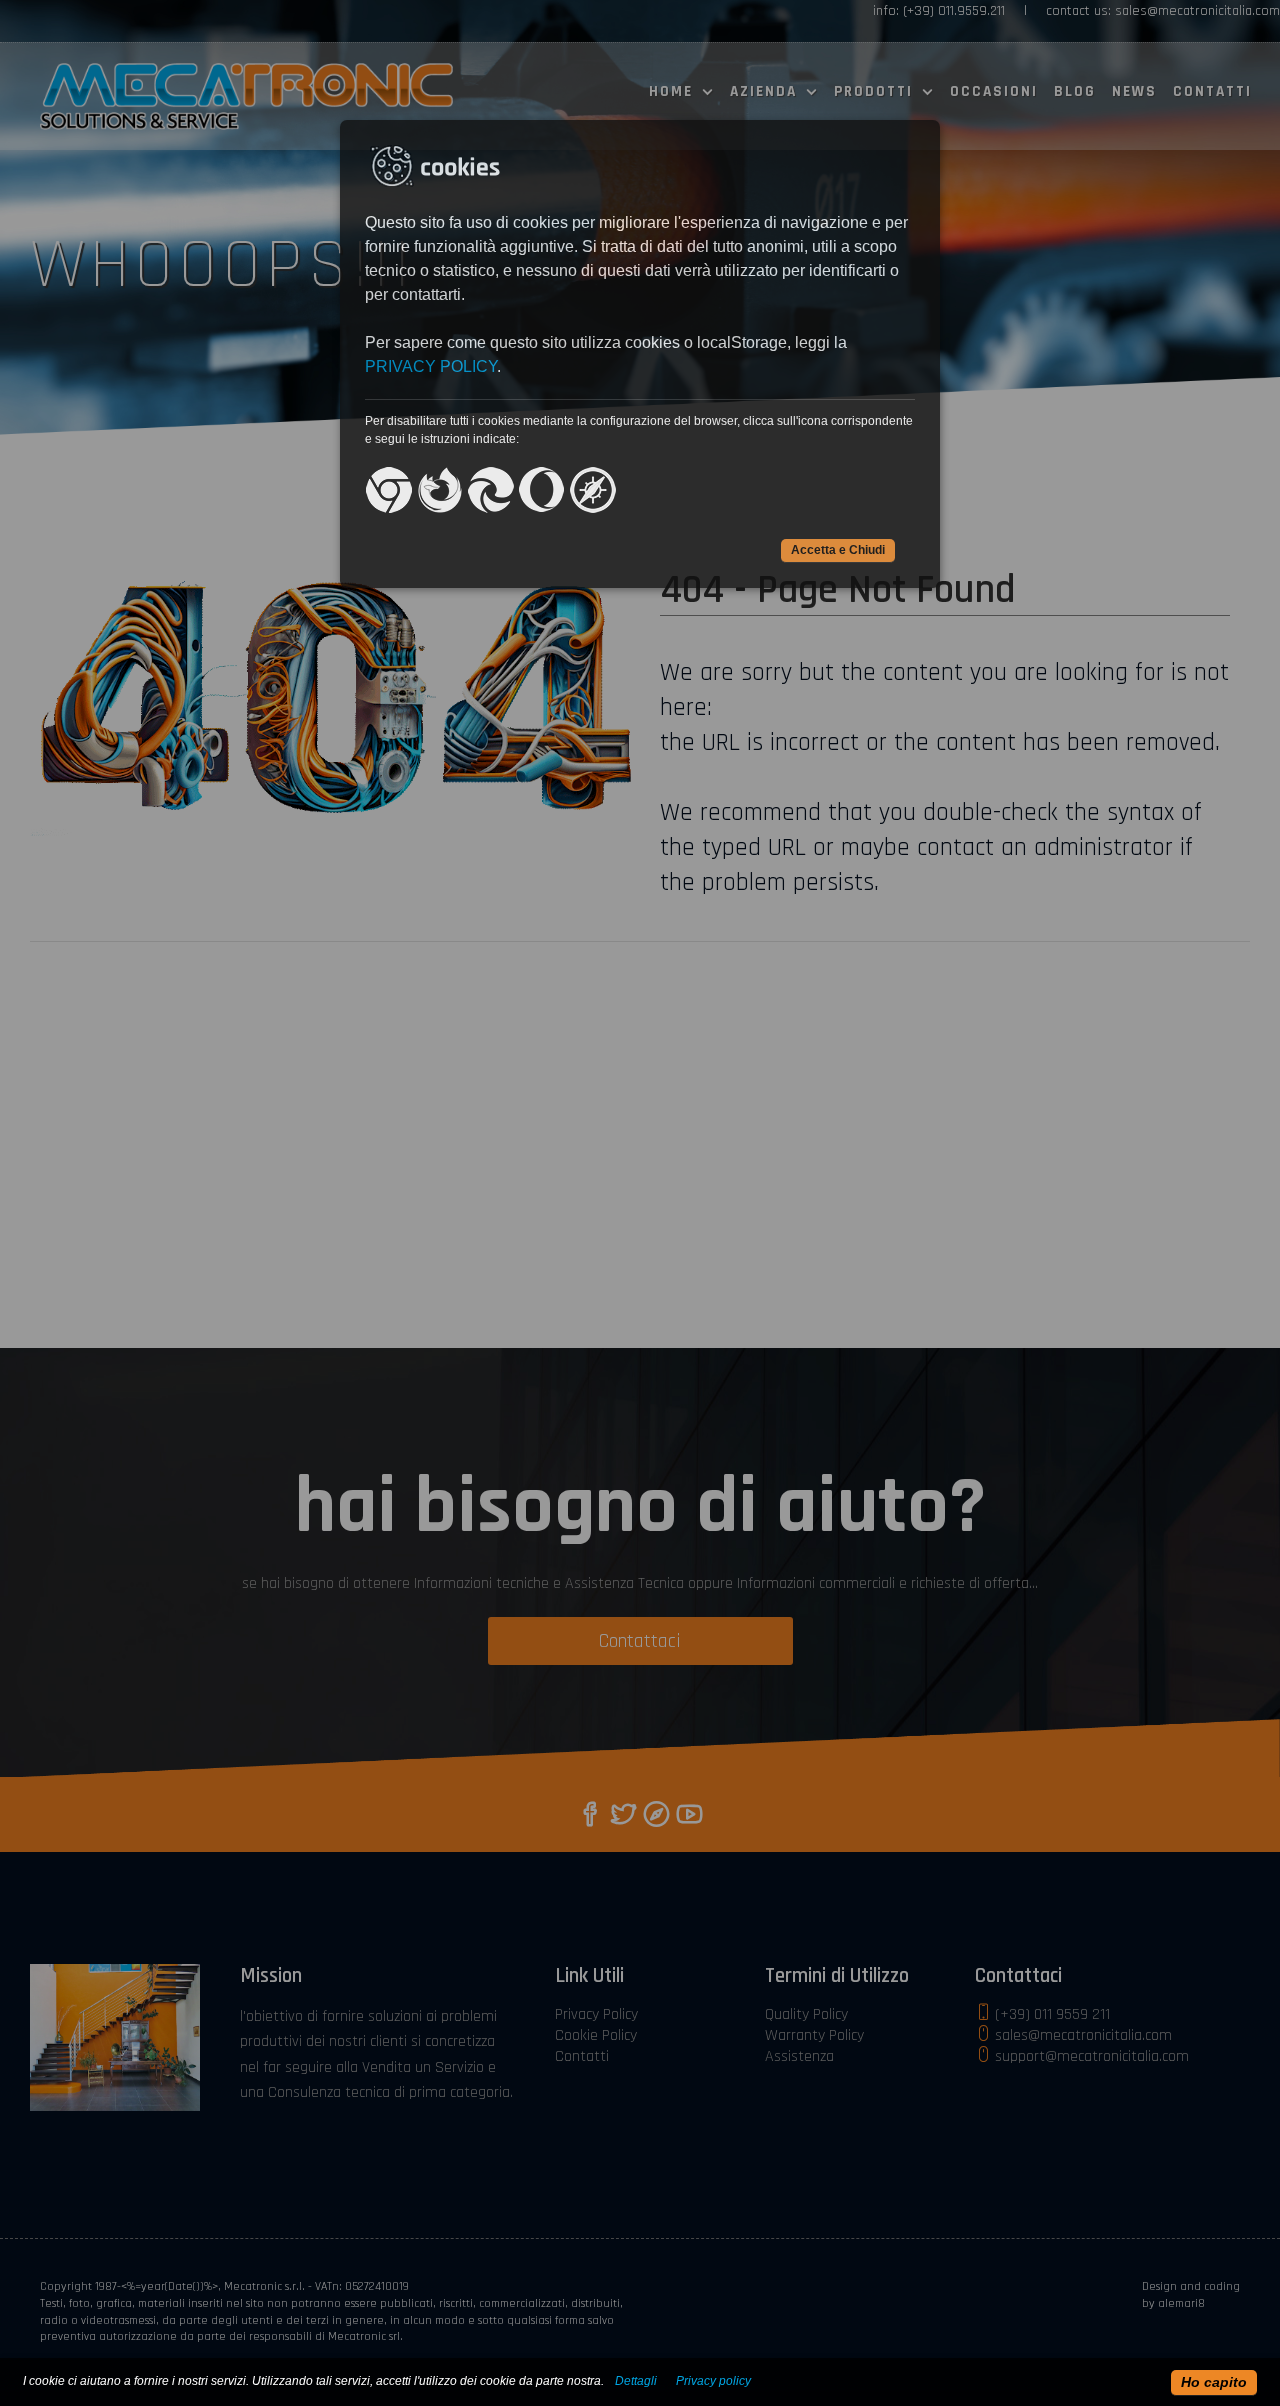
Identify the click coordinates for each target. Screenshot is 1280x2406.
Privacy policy (713, 2381)
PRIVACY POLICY (431, 366)
